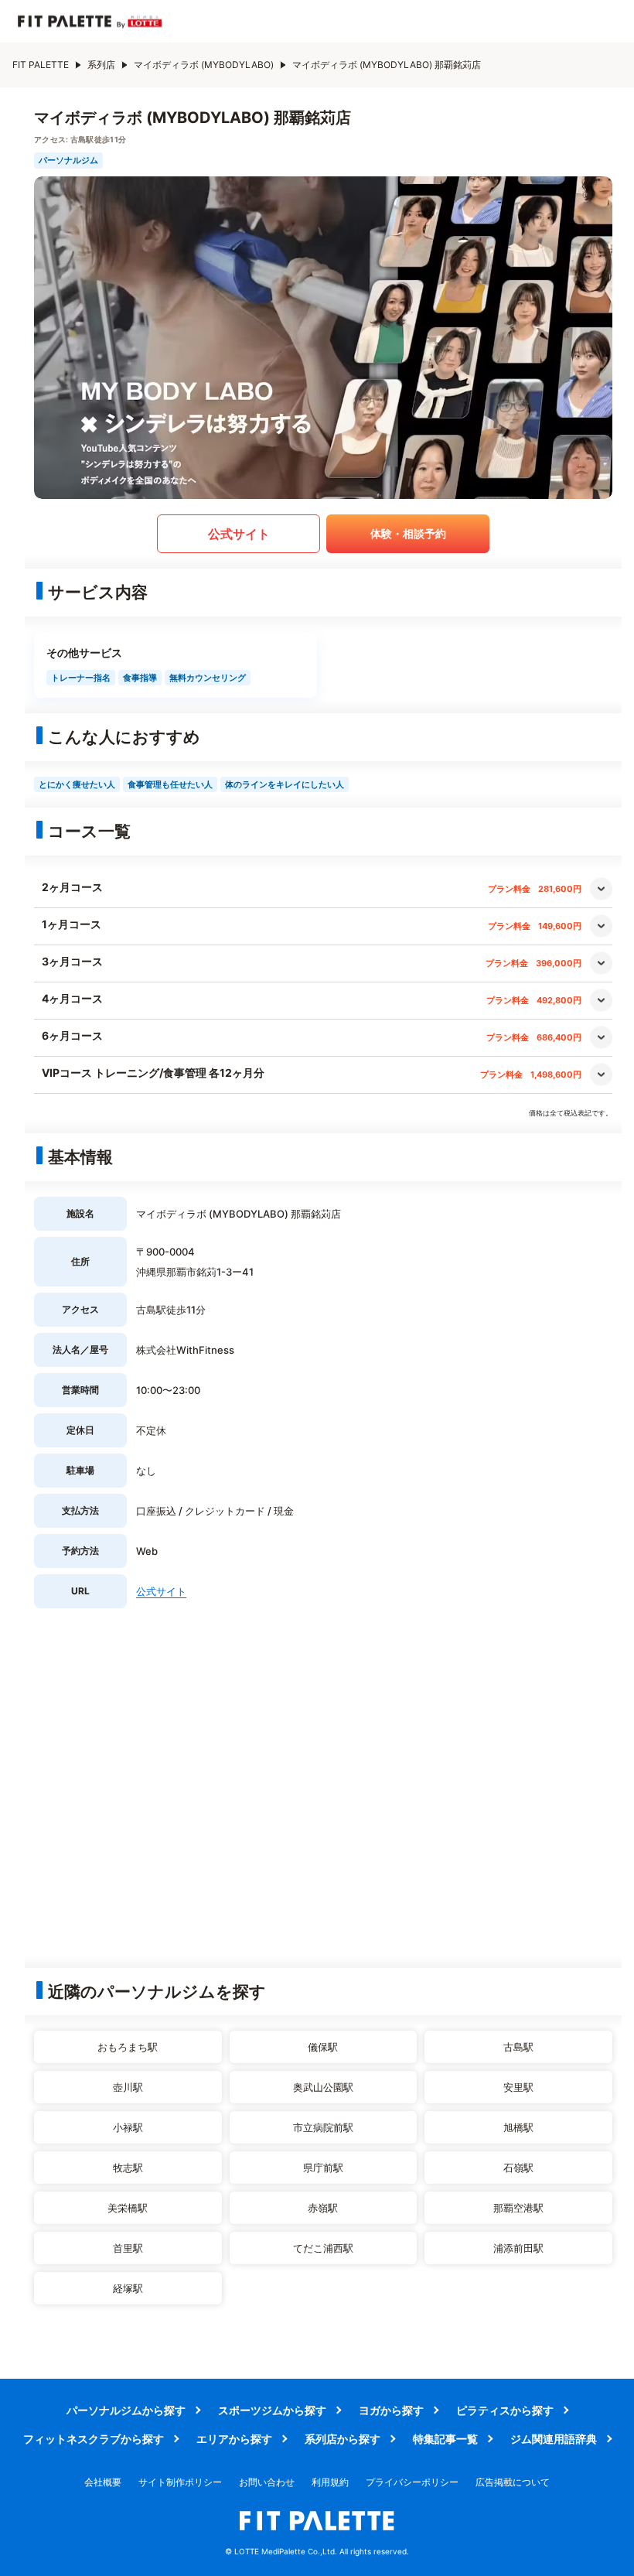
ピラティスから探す (505, 2410)
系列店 (101, 65)
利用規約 (330, 2482)
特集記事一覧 (445, 2439)
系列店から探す (343, 2439)
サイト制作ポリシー (180, 2482)
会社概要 (103, 2482)
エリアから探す (234, 2439)
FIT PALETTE (41, 65)
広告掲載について (513, 2482)
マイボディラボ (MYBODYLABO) (204, 65)
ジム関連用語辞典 (554, 2439)
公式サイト (239, 534)
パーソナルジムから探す (126, 2410)
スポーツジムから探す (272, 2410)
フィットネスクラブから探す (94, 2439)
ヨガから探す (391, 2410)
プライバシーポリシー (412, 2482)
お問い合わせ (267, 2482)
